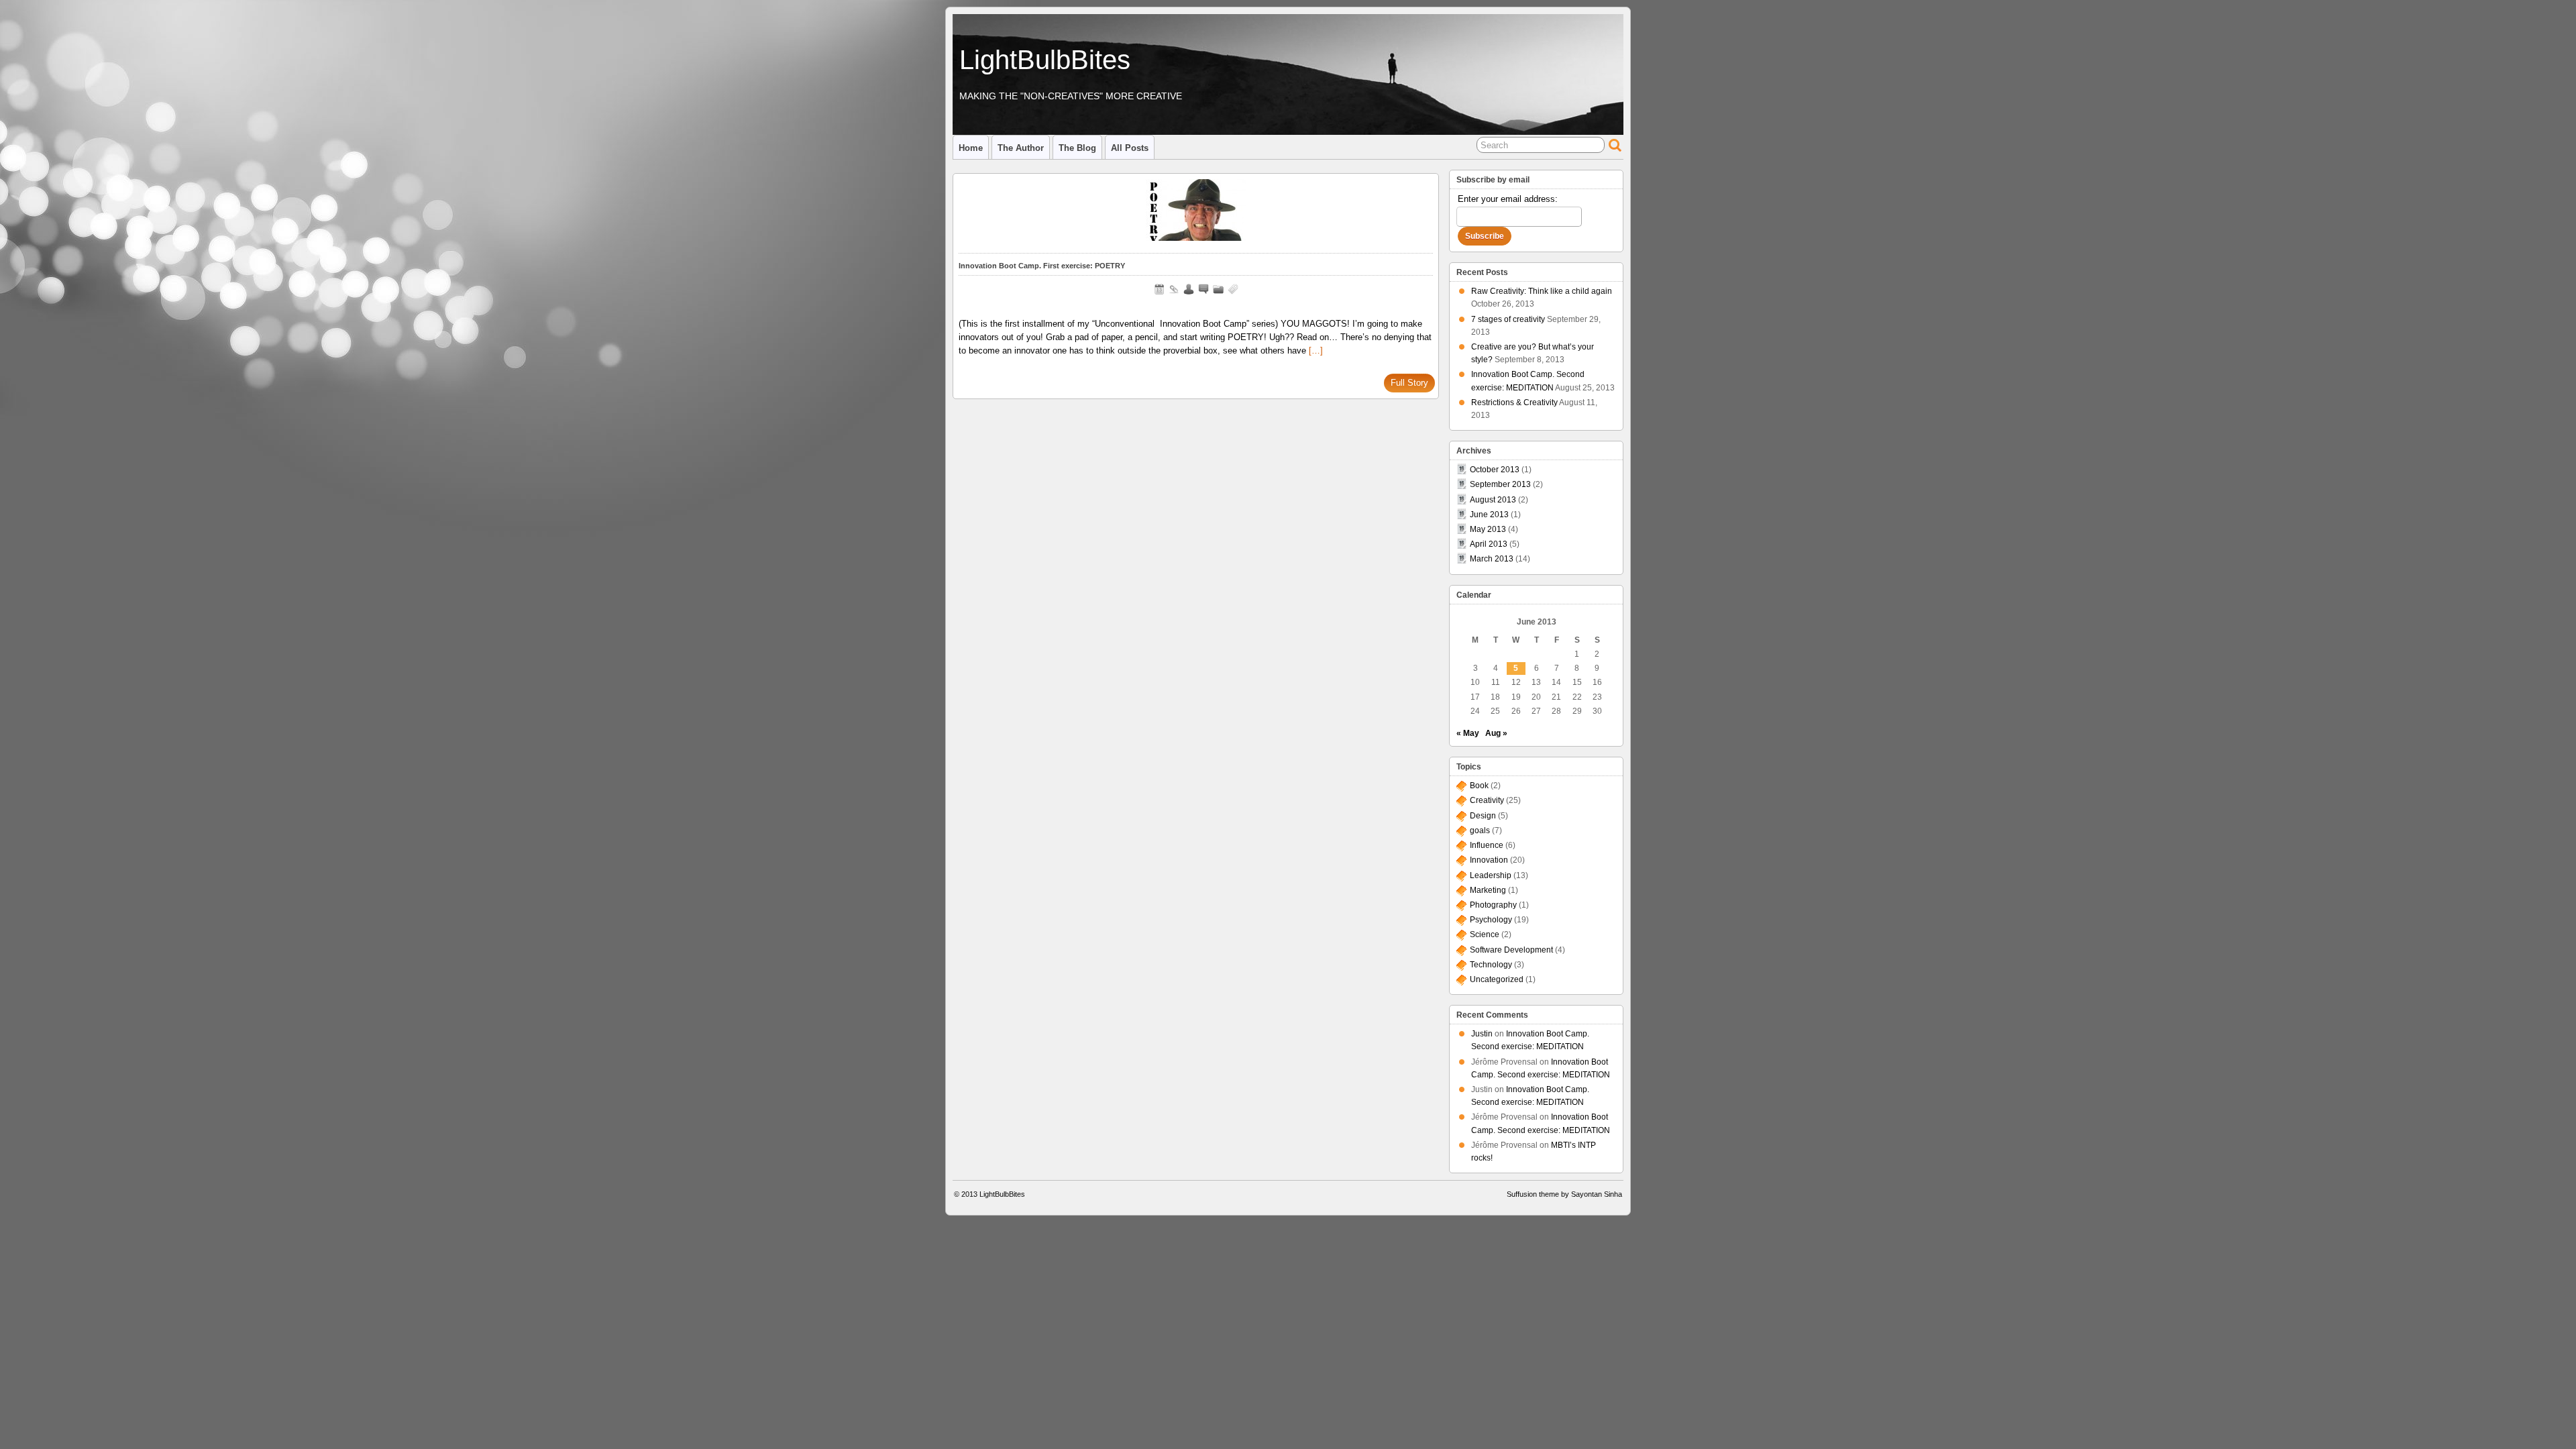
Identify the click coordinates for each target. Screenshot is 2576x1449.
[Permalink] (1174, 289)
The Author (1021, 148)
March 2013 (1492, 559)
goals (1480, 830)
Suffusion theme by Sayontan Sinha (1564, 1194)
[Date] (1159, 289)
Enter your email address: (1508, 199)
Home (971, 148)
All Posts (1130, 148)
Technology (1491, 965)
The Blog (1077, 148)
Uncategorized (1497, 979)
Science (1485, 934)
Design (1483, 816)
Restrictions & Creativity (1514, 402)
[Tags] (1233, 289)
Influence (1487, 845)
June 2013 (1489, 515)
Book (1479, 786)
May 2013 (1488, 529)
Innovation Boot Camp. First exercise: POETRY (1042, 266)
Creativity (1487, 800)
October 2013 (1495, 470)
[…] (1316, 351)
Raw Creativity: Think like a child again (1542, 291)
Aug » (1496, 733)
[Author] (1189, 289)
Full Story (1409, 383)
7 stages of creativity (1508, 319)
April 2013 (1489, 544)
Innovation (1489, 860)
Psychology (1491, 920)
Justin (1482, 1034)
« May (1468, 733)
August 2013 (1493, 500)
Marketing (1488, 890)
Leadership (1491, 875)
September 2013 (1500, 484)
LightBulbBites (1045, 60)
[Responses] (1203, 289)
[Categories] (1218, 289)
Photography (1493, 905)
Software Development (1511, 950)
